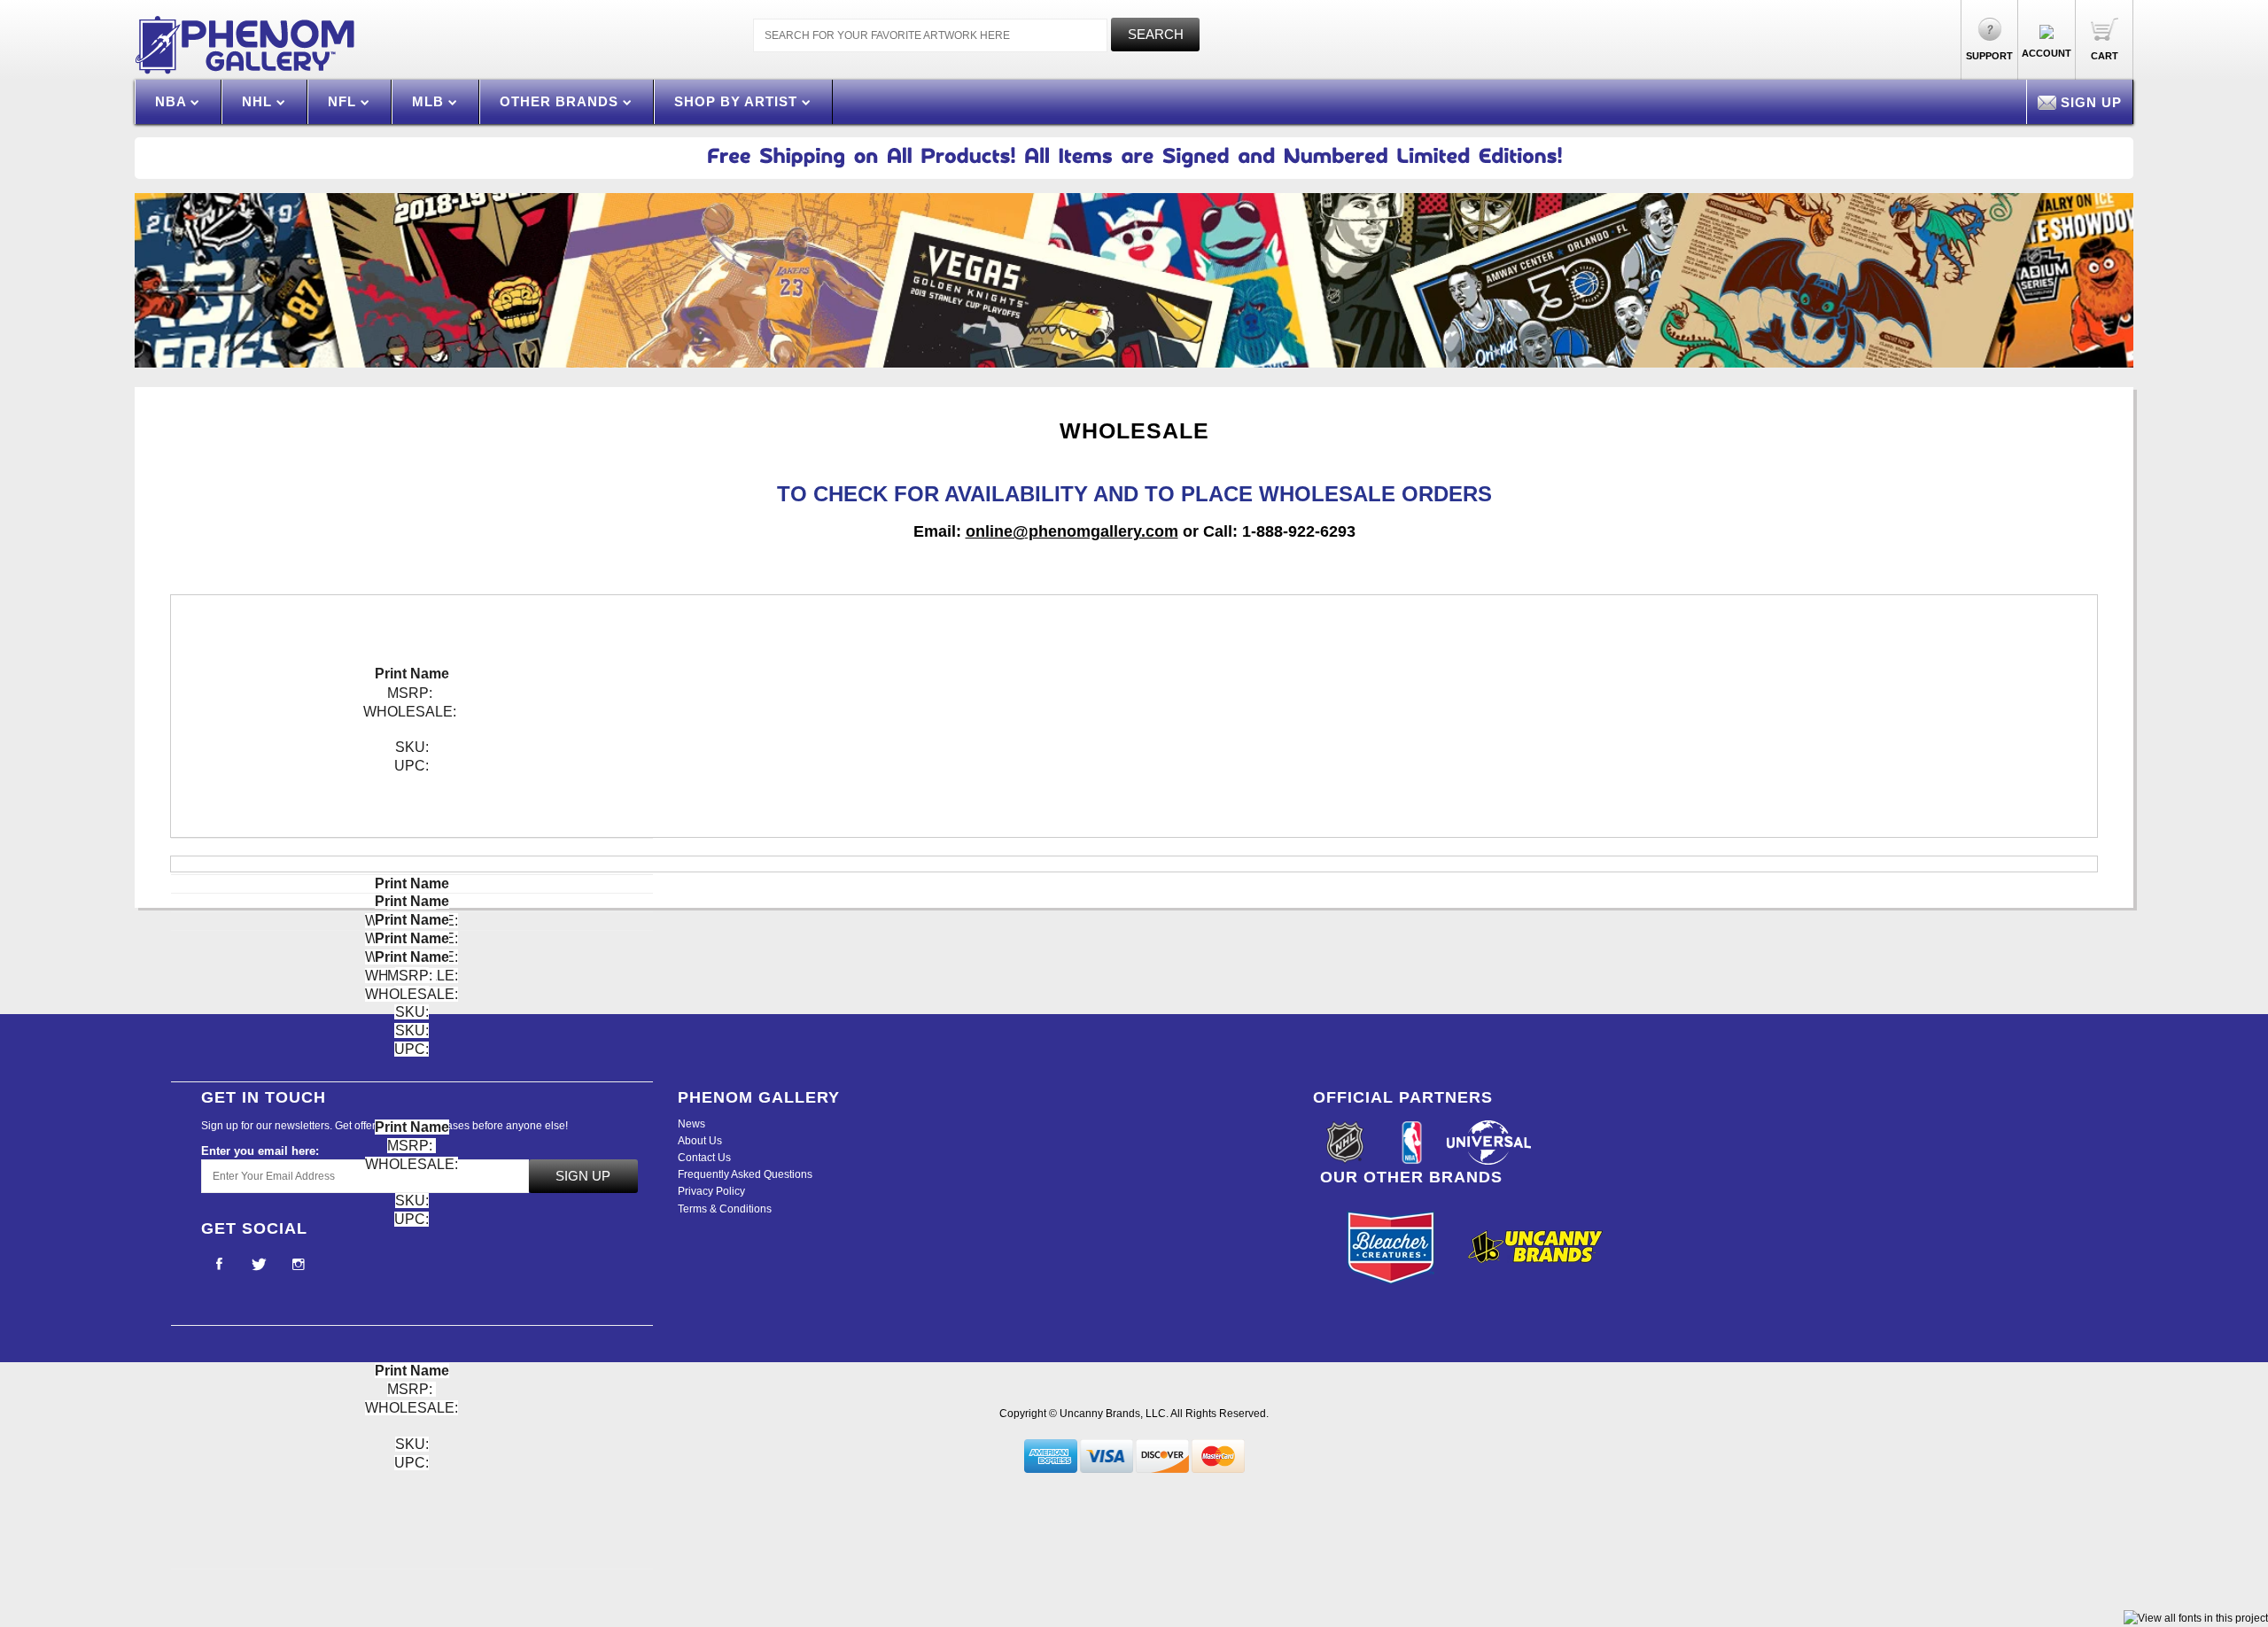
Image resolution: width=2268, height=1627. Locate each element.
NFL (344, 101)
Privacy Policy (711, 1191)
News (691, 1124)
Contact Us (704, 1158)
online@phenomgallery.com (1072, 531)
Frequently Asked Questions (745, 1174)
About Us (700, 1141)
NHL (259, 101)
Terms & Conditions (725, 1209)
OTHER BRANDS (561, 101)
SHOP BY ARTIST (738, 101)
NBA (173, 101)
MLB (430, 101)
